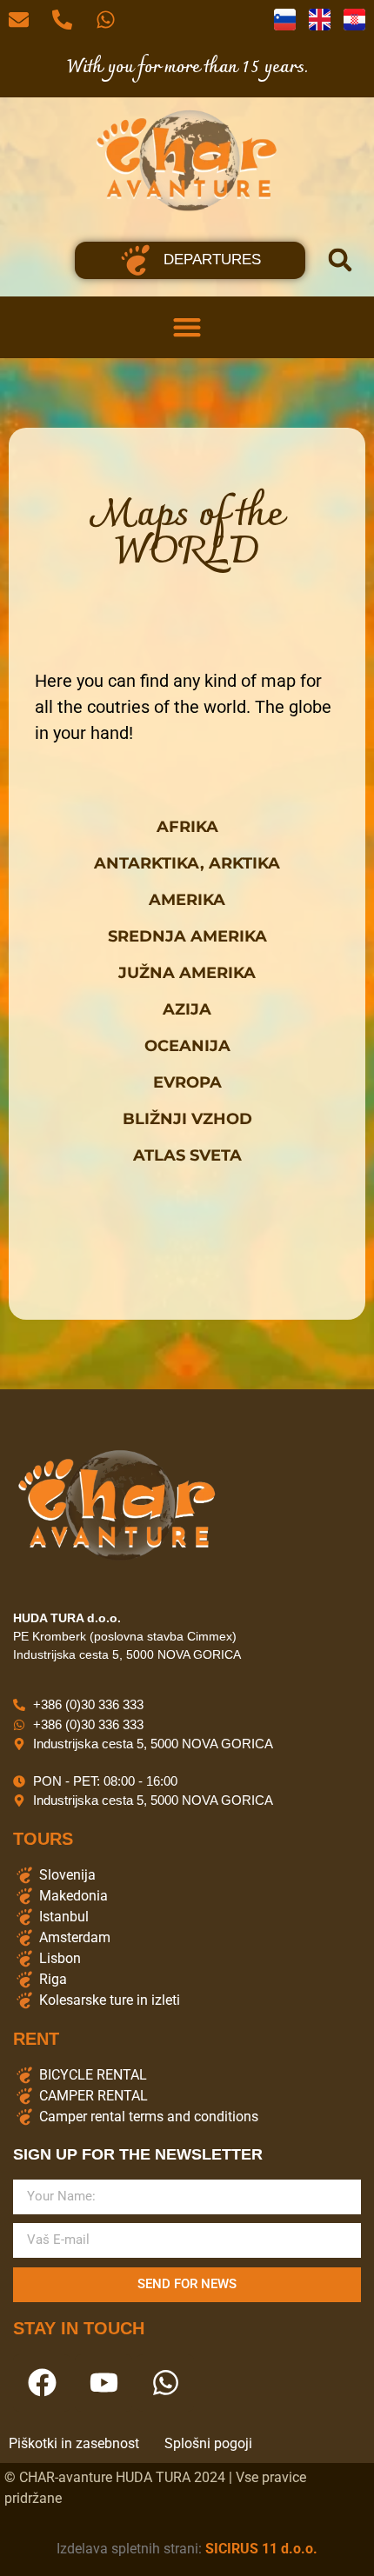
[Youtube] (104, 2383)
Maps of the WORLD (187, 534)
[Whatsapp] (165, 2383)
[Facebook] (42, 2383)
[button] (340, 260)
